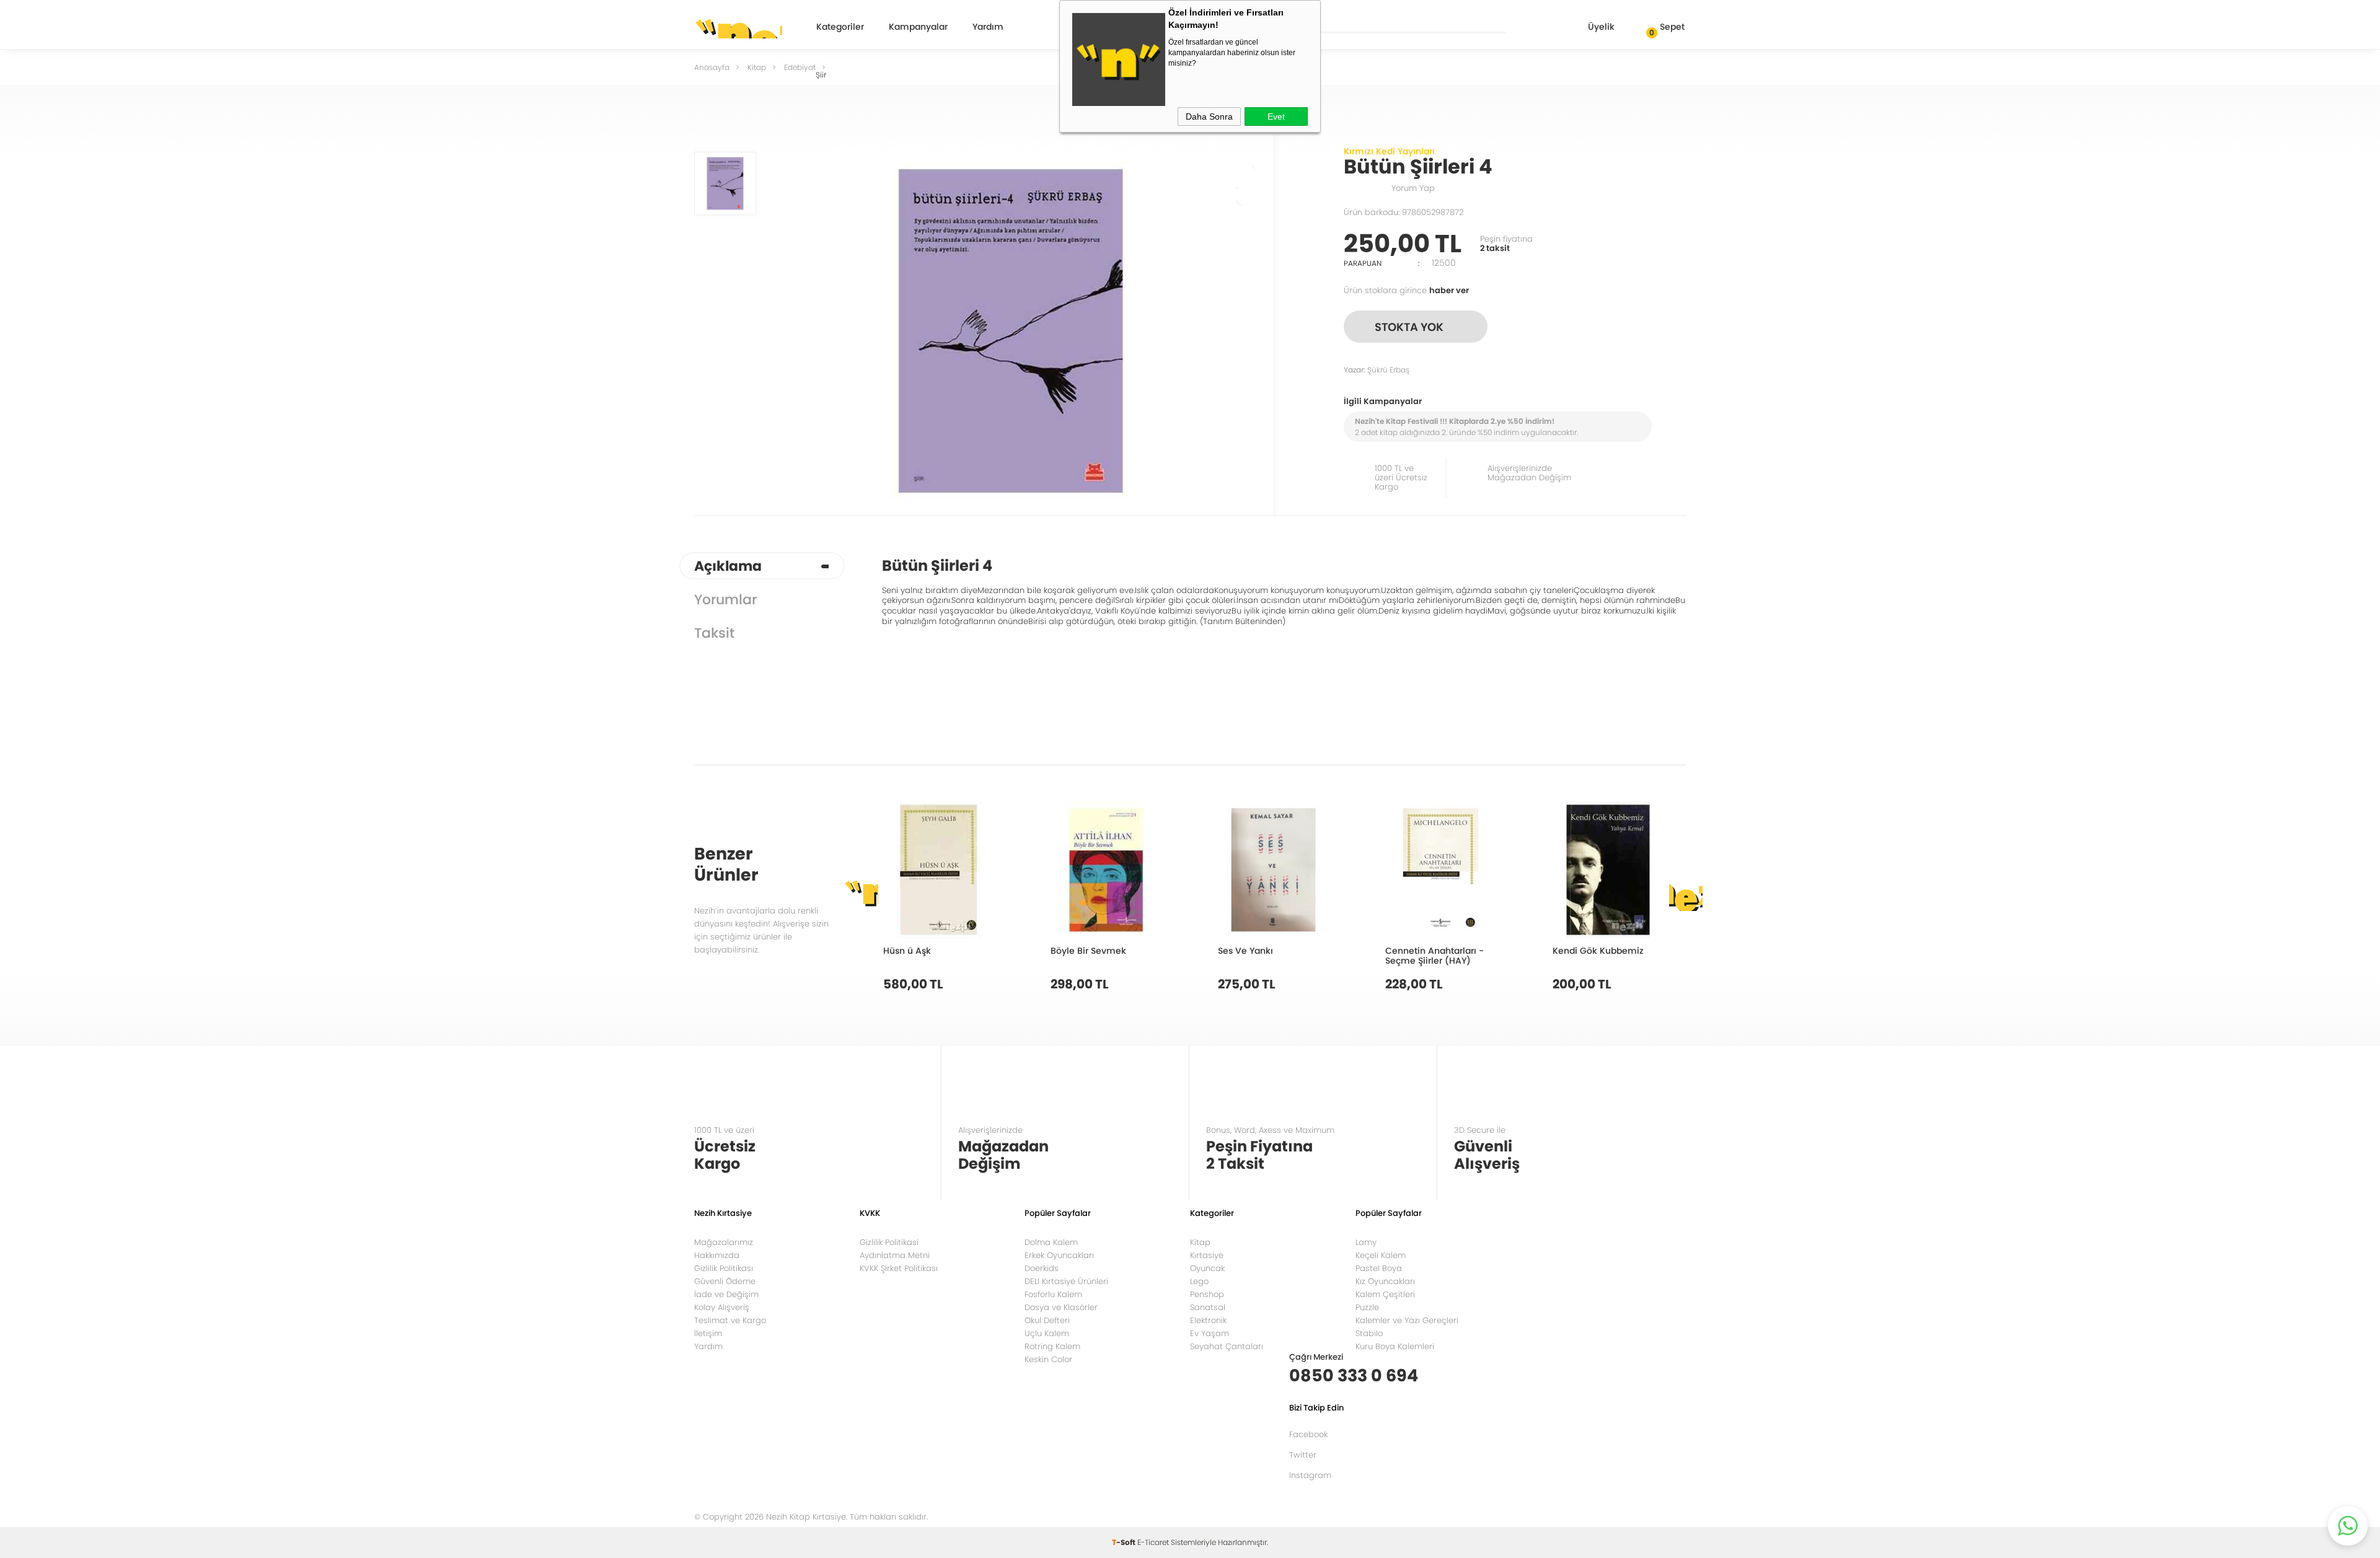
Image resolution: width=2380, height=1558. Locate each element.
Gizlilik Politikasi (889, 1242)
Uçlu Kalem (1047, 1333)
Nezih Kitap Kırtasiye (738, 28)
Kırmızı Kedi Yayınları (1389, 151)
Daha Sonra (1209, 117)
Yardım (988, 28)
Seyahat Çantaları (1227, 1346)
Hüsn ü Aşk (907, 950)
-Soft (1125, 1542)
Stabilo (1369, 1333)
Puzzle (1367, 1307)
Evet (1276, 117)
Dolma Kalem (1051, 1242)
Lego (1199, 1281)
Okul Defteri (1047, 1320)
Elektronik (1208, 1320)
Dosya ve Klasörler (1061, 1307)
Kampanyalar (918, 28)
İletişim (708, 1333)
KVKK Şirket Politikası (899, 1268)
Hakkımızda (717, 1255)
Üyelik (1601, 27)
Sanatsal (1208, 1307)
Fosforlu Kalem (1053, 1294)
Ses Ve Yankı (1245, 950)
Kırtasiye (1207, 1255)
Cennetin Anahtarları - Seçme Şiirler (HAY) (1435, 955)
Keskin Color (1048, 1359)
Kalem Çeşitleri (1385, 1294)
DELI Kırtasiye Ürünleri (1066, 1281)
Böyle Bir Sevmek (1088, 950)
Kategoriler (840, 28)
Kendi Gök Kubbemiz (1598, 950)
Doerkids (1042, 1268)
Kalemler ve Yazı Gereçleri (1407, 1320)
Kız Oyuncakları (1385, 1281)
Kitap (1200, 1242)
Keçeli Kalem (1381, 1255)
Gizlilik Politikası (724, 1268)
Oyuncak (1207, 1268)
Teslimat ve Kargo (730, 1320)
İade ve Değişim (726, 1294)
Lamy (1366, 1242)
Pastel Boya (1379, 1268)
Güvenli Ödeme (725, 1281)
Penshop (1207, 1294)
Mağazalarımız (724, 1242)
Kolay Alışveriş (722, 1307)
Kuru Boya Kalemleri (1395, 1346)
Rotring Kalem (1052, 1346)
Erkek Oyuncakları (1059, 1255)
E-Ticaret (1153, 1542)
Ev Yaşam (1210, 1333)
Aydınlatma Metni (895, 1255)
